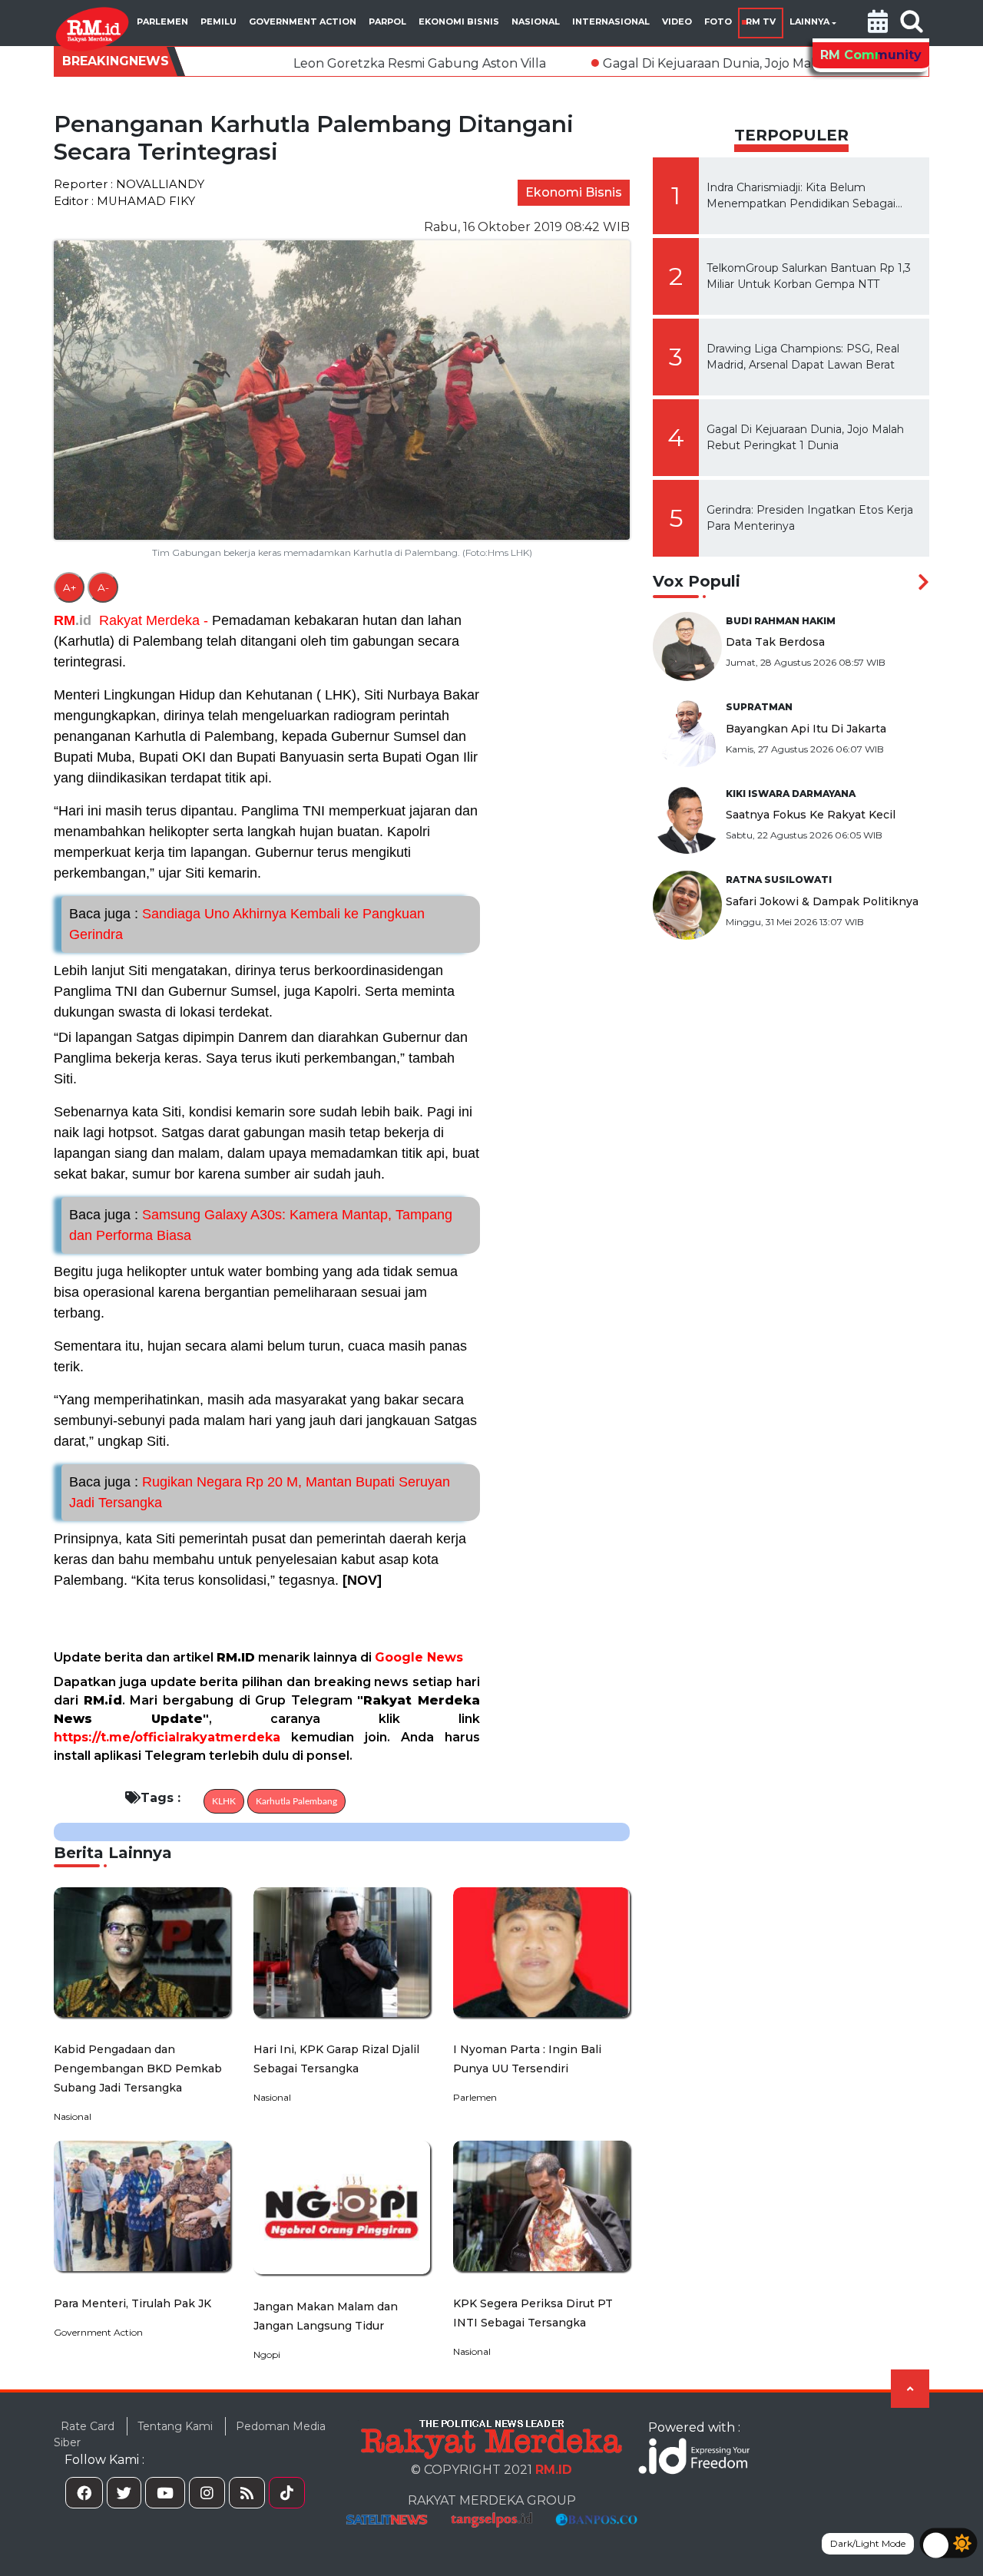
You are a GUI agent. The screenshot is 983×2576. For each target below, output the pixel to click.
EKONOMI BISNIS (459, 21)
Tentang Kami (175, 2426)
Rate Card (88, 2426)
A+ (70, 587)
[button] (878, 23)
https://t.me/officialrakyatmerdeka (167, 1737)
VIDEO (677, 21)
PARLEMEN (162, 21)
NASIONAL (536, 21)
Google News (419, 1657)
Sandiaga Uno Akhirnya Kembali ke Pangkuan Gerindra (247, 924)
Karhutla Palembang (296, 1801)
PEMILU (218, 21)
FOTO (718, 21)
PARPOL (387, 21)
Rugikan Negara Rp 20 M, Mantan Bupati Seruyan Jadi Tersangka (260, 1492)
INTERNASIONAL (611, 21)
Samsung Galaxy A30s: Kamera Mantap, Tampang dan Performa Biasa (261, 1225)
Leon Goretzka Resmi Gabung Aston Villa (301, 63)
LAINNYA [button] (809, 21)
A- (103, 587)
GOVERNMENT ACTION (303, 21)
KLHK (224, 1801)
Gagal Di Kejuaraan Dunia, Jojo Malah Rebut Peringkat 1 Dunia (676, 63)
